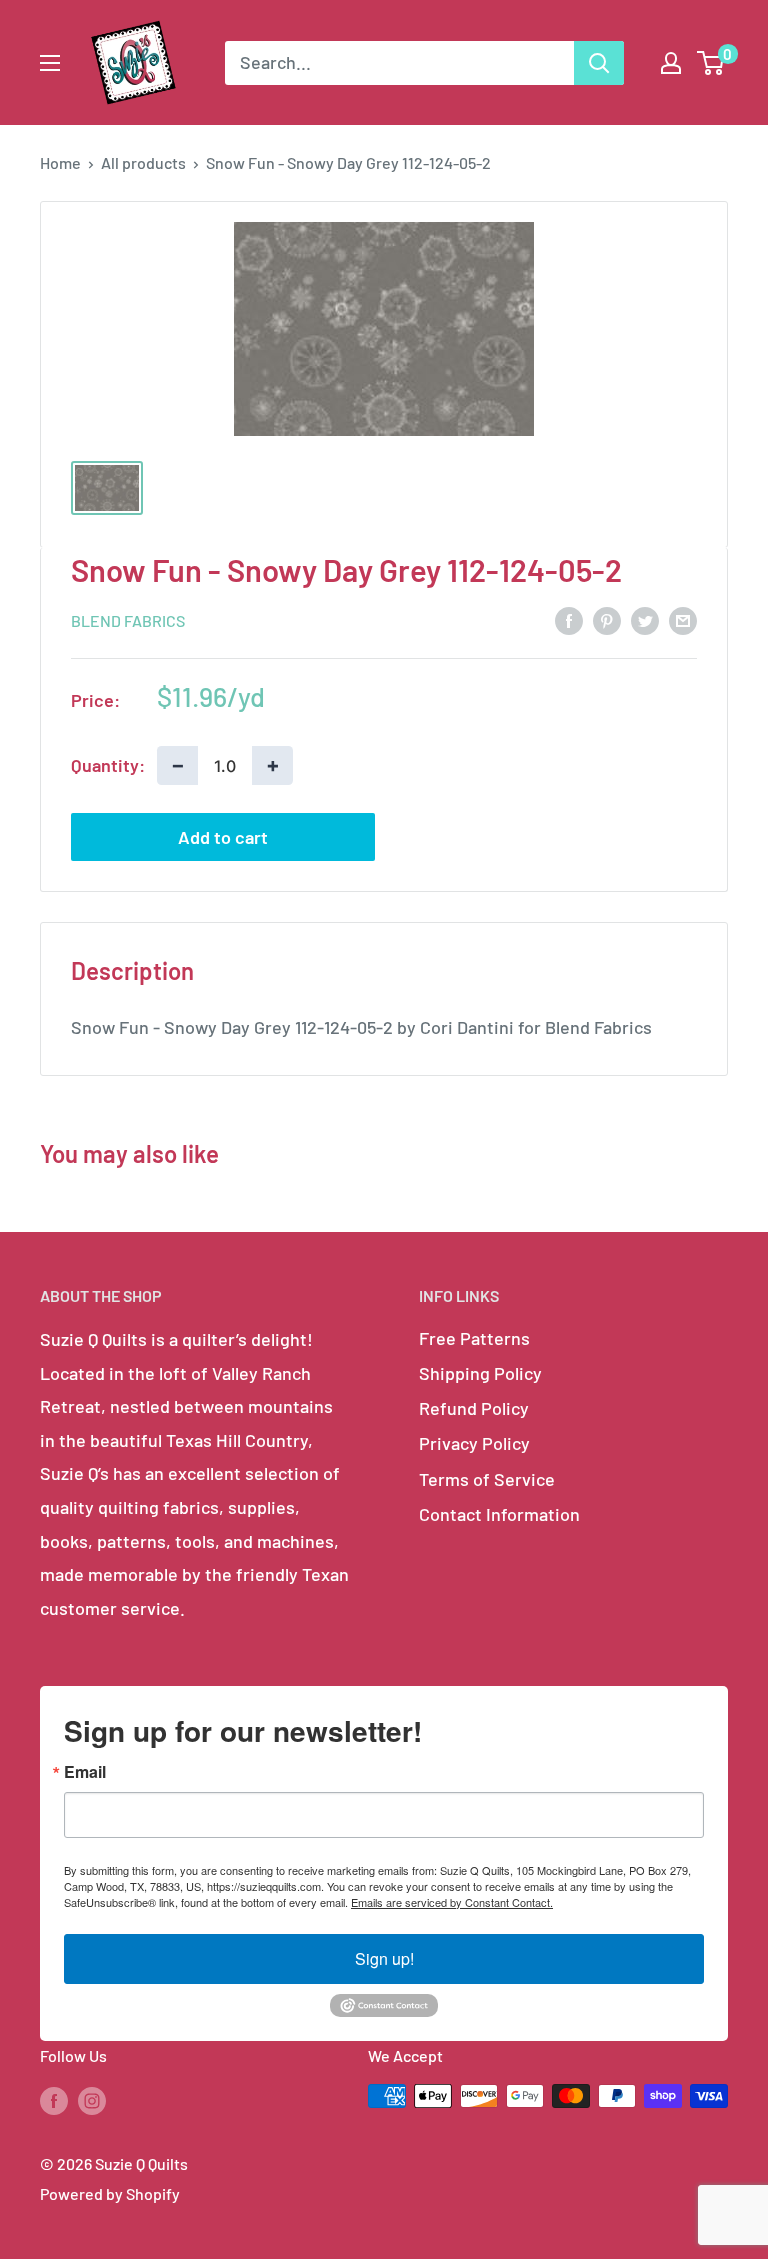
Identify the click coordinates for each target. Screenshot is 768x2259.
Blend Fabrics (128, 620)
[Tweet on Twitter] (645, 620)
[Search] (599, 63)
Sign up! (384, 1958)
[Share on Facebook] (569, 620)
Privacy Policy (474, 1443)
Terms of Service (487, 1479)
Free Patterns (474, 1338)
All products (143, 162)
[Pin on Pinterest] (607, 620)
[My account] (671, 63)
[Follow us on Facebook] (54, 2099)
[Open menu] (50, 63)
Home (60, 162)
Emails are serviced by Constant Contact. (452, 1902)
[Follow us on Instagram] (92, 2099)
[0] (711, 63)
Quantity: (108, 765)
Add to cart (223, 837)
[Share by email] (683, 620)
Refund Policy (474, 1408)
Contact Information (499, 1514)
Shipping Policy (480, 1373)
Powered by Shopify (110, 2193)
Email (85, 1772)
